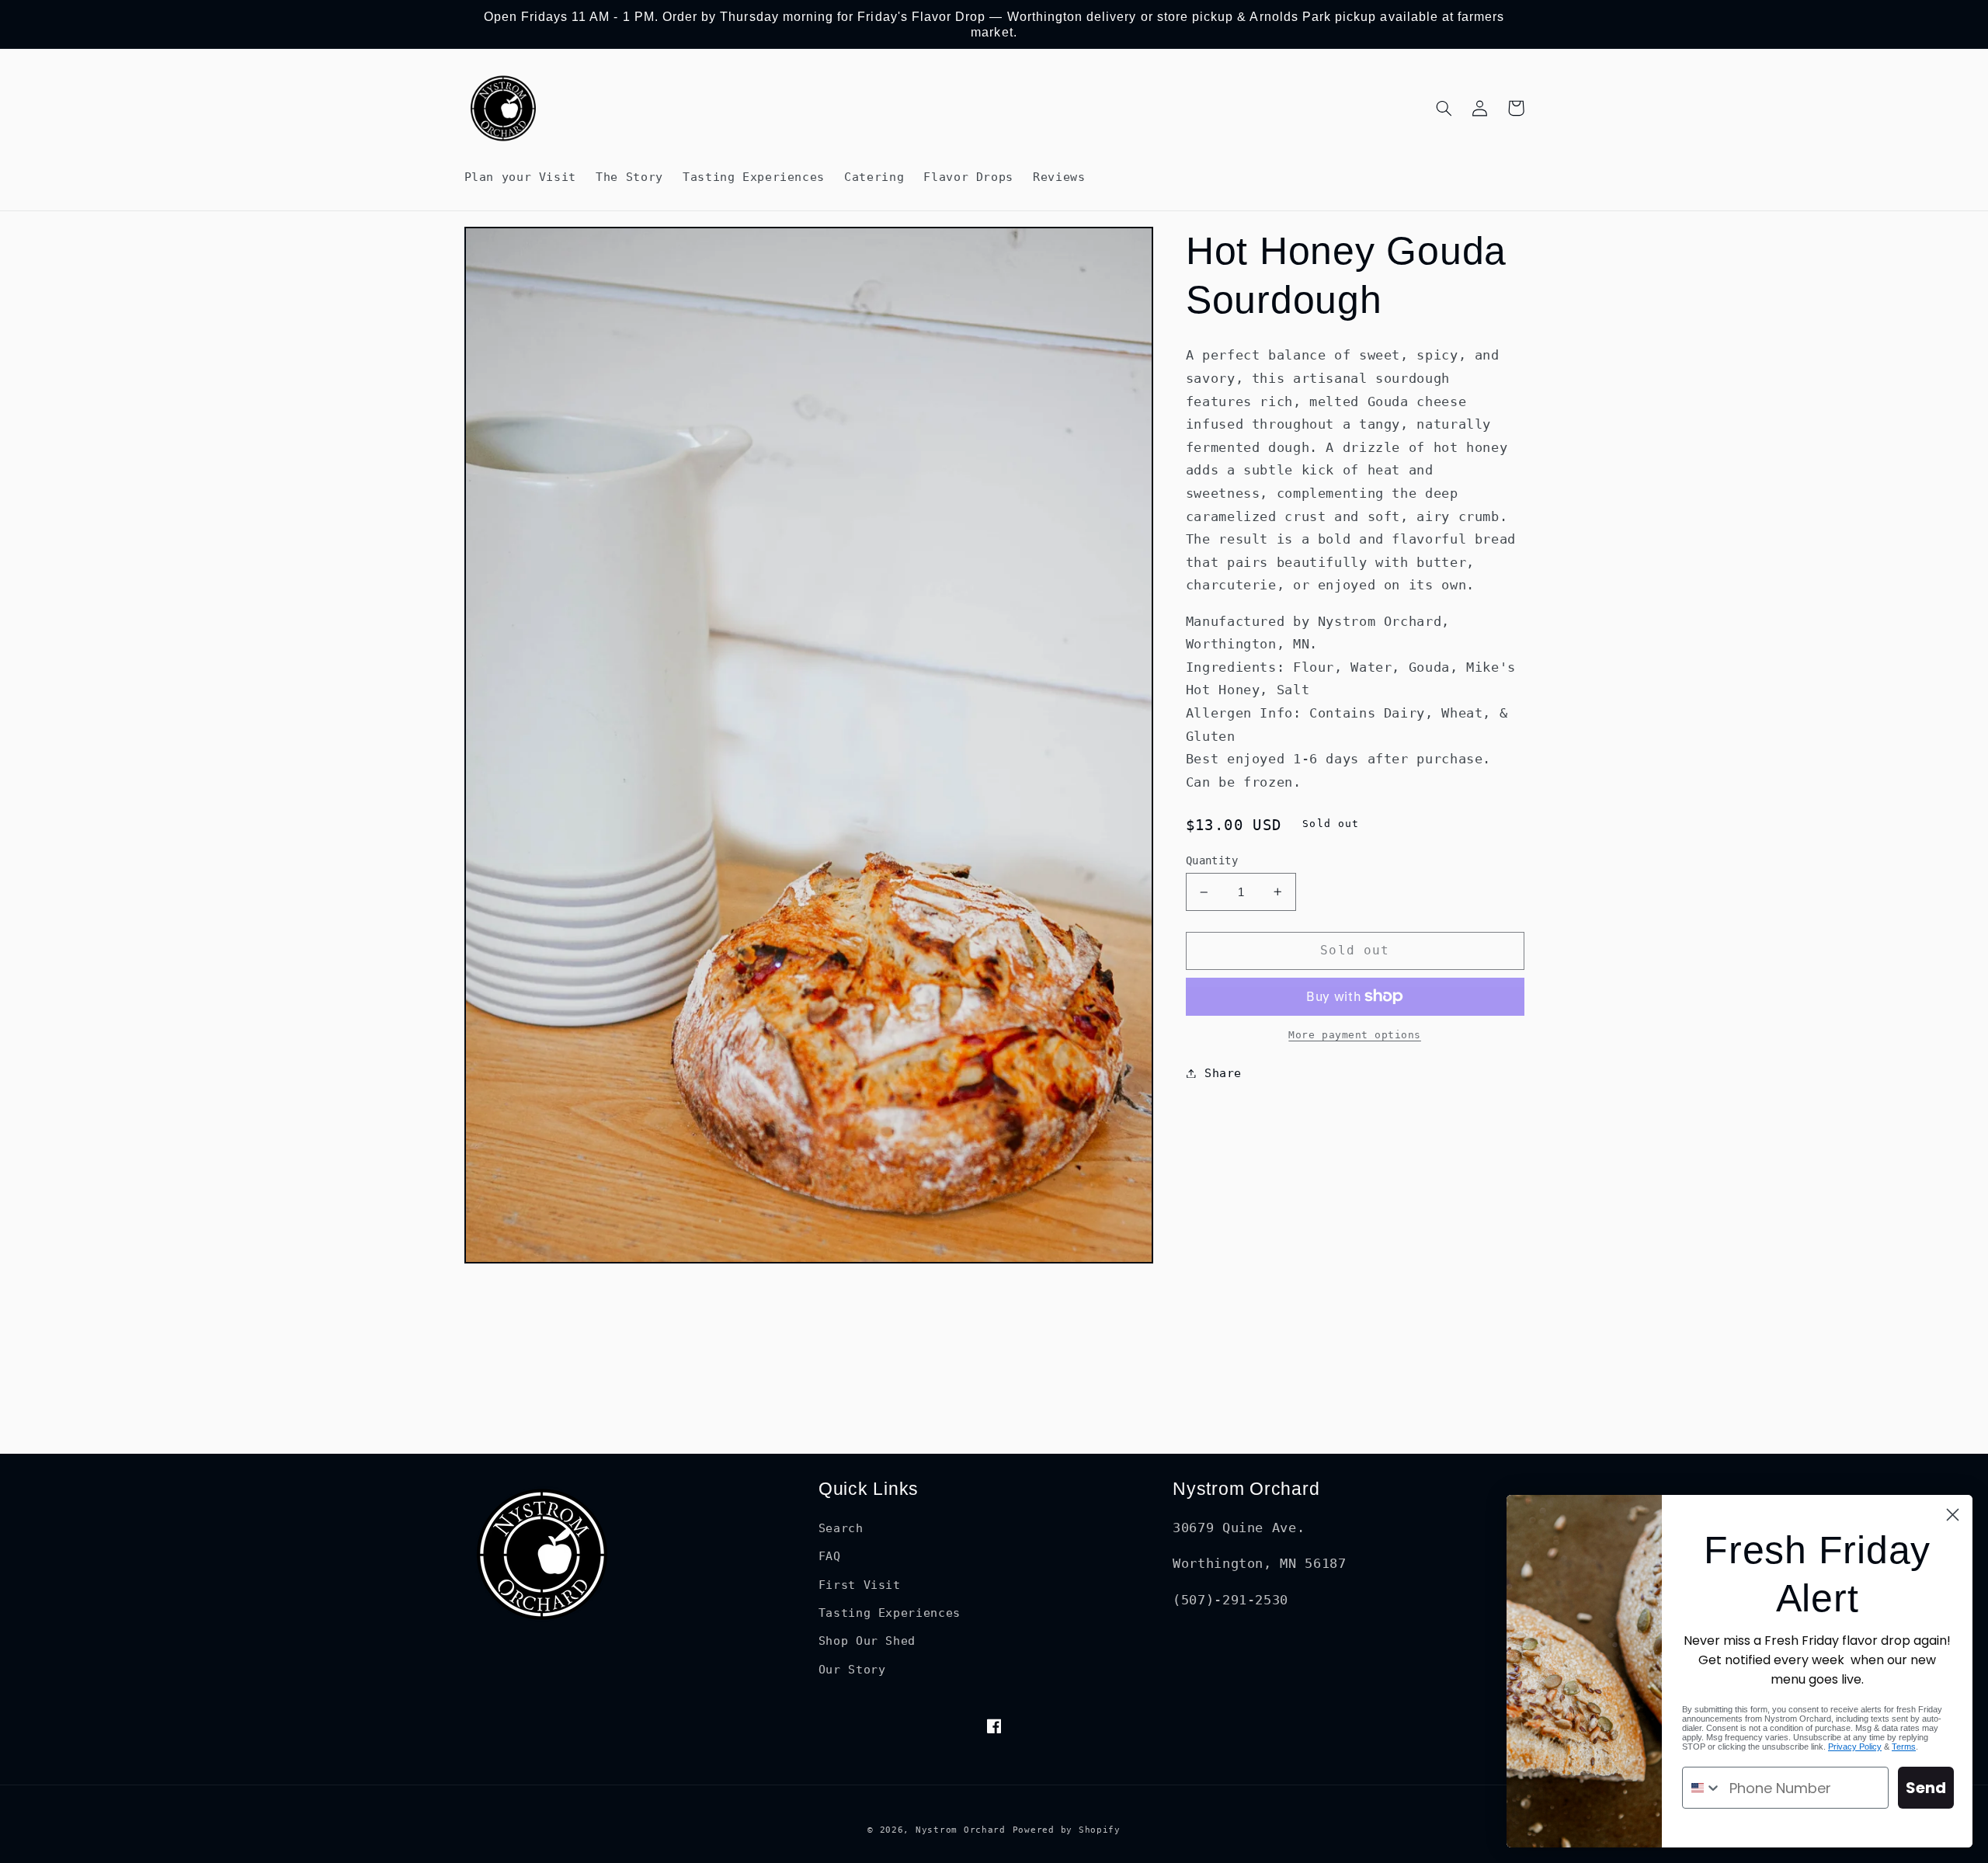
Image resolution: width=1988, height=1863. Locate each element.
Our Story (852, 1669)
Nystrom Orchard (961, 1830)
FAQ (830, 1556)
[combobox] (1702, 1788)
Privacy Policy (1855, 1747)
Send (1926, 1788)
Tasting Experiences (890, 1613)
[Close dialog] (1953, 1515)
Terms (1904, 1747)
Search (841, 1528)
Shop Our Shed (867, 1641)
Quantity (1212, 860)
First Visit (860, 1585)
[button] (1444, 108)
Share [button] (1223, 1073)
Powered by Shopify (1067, 1830)
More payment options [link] (1355, 1035)
